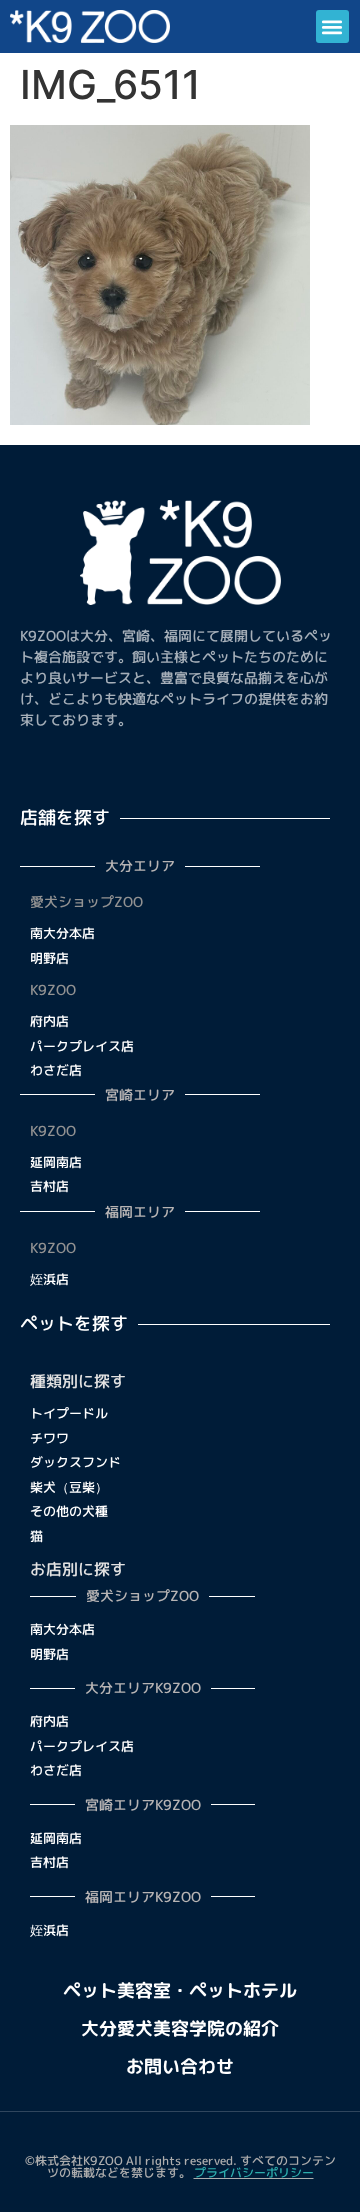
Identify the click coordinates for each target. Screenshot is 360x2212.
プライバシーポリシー (254, 2172)
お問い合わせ (180, 2066)
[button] (332, 26)
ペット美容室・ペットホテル (180, 1990)
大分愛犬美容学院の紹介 (180, 2028)
